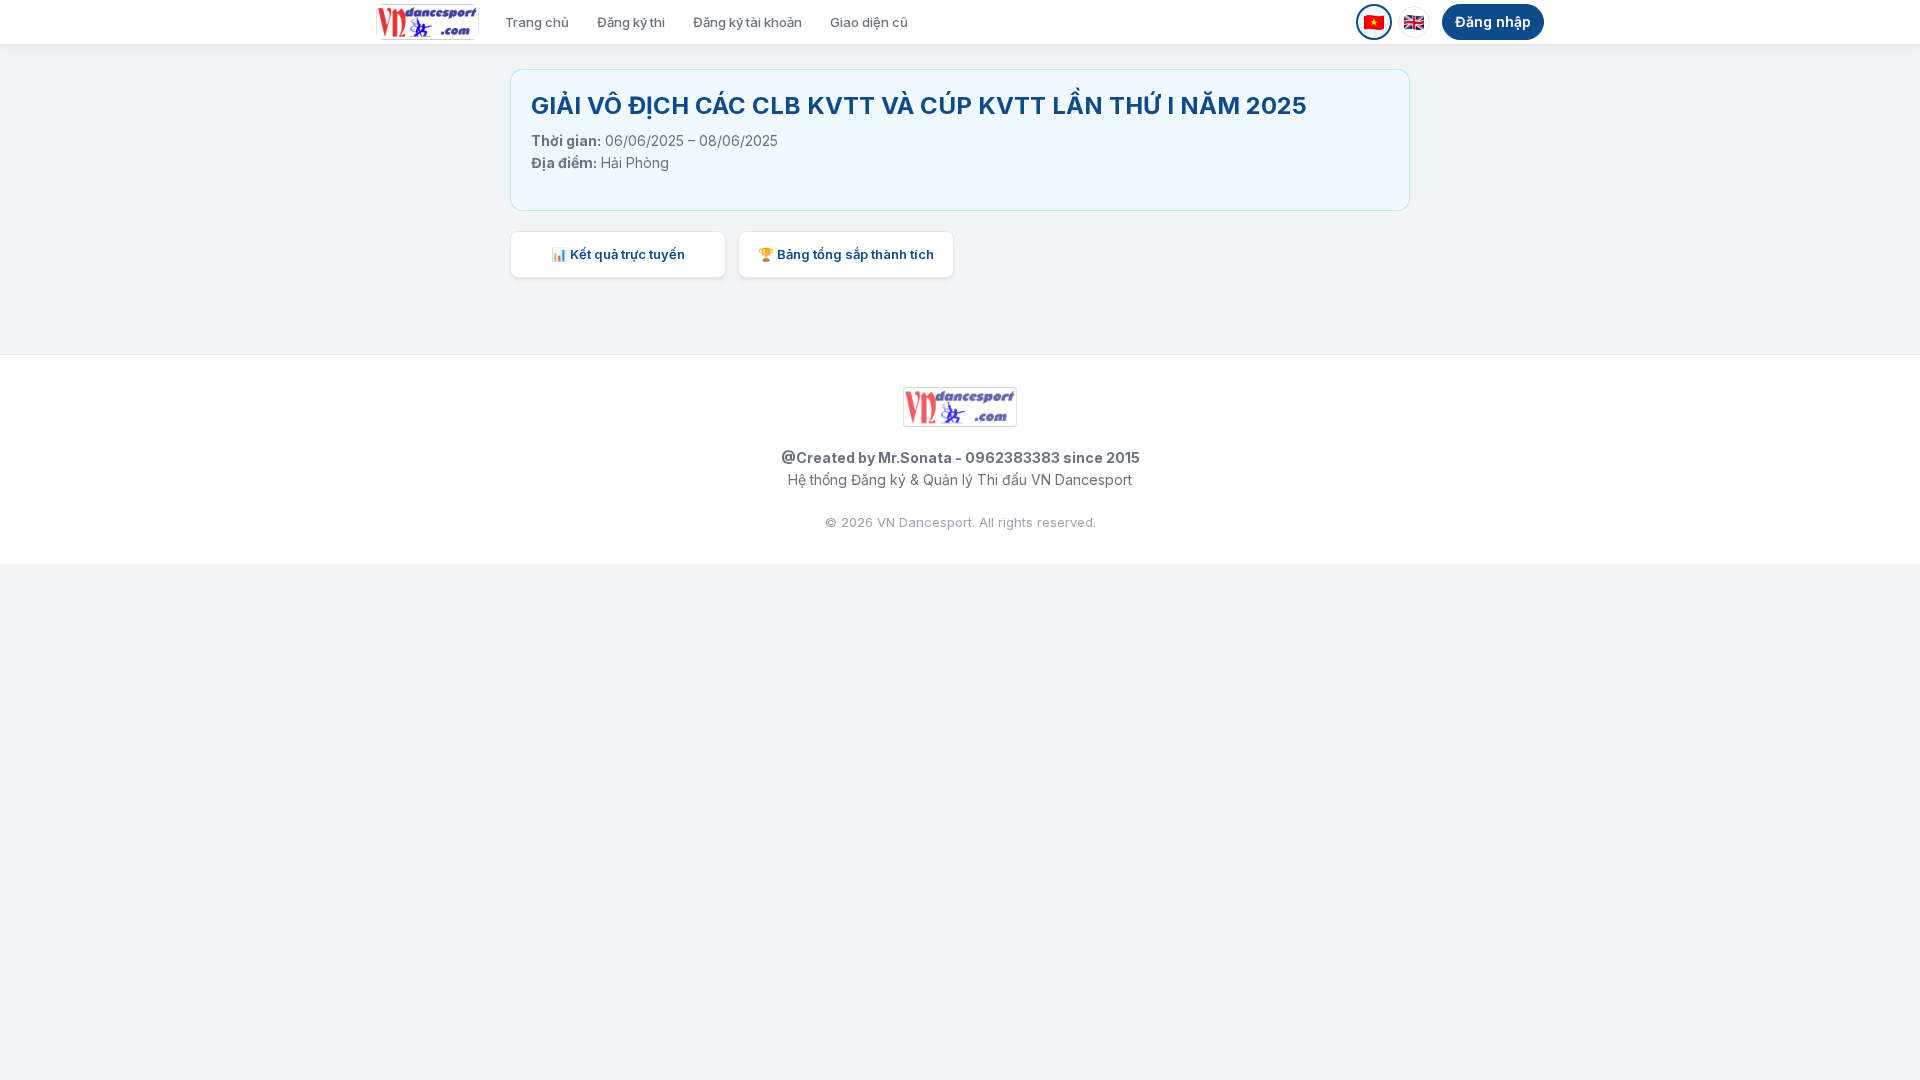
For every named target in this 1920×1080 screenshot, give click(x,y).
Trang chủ (537, 22)
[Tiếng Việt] (1374, 22)
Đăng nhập (1493, 21)
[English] (1414, 22)
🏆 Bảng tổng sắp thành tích (846, 254)
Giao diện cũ (869, 22)
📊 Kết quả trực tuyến (618, 254)
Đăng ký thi (631, 22)
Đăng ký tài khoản (747, 22)
